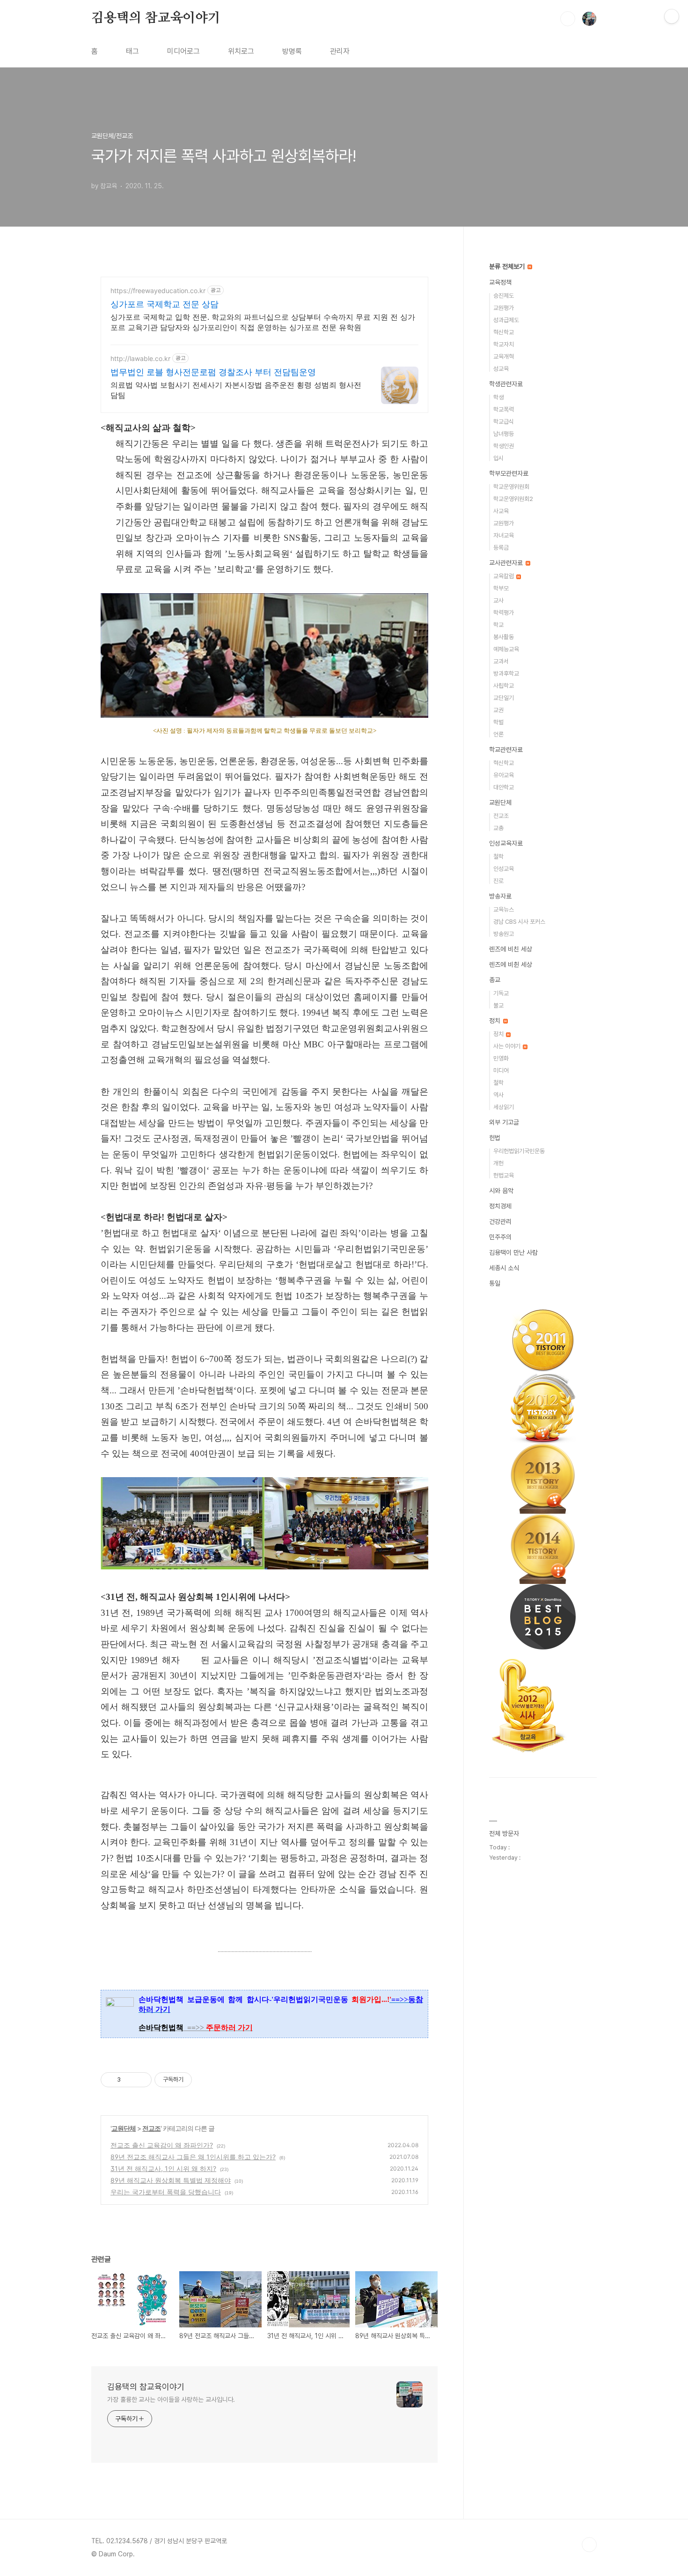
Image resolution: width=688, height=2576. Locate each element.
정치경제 (500, 1206)
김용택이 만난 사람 (513, 1252)
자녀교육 (504, 535)
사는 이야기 (508, 1046)
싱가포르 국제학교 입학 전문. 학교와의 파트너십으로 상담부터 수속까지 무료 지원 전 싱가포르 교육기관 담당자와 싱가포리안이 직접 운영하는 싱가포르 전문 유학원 (263, 322)
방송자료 (500, 896)
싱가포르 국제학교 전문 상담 (165, 304)
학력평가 (504, 613)
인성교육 (504, 869)
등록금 (501, 548)
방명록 (292, 51)
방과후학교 (506, 673)
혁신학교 (504, 332)
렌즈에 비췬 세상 (511, 964)
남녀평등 (504, 434)
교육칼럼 (504, 576)
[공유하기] (129, 2080)
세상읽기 (504, 1107)
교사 (498, 600)
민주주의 (500, 1237)
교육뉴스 (504, 909)
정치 (496, 1021)
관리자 (340, 51)
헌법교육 (504, 1175)
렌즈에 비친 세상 (511, 949)
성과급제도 (506, 320)
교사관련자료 (507, 563)
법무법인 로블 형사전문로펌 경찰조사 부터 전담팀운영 (213, 372)
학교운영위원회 (511, 487)
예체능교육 (506, 649)
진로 (498, 881)
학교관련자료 (506, 750)
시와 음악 (501, 1191)
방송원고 (504, 934)
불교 (498, 1005)
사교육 (501, 511)
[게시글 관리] (141, 2080)
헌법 (495, 1138)
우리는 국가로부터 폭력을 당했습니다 (166, 2192)
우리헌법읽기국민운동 (519, 1151)
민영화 (501, 1058)
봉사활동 (504, 637)
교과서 (501, 661)
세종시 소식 (504, 1268)
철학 (498, 857)
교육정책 (500, 282)
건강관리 (500, 1222)
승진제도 (504, 296)
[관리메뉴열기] (672, 16)
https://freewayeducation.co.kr (158, 291)
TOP (589, 2545)
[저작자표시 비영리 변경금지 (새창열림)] (205, 2080)
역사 (498, 1095)
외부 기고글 (504, 1122)
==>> (220, 2028)
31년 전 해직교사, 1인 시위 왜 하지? (163, 2168)
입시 (498, 458)
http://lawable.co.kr (140, 358)
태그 (132, 51)
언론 (498, 734)
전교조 (151, 2128)
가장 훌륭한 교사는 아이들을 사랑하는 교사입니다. (171, 2399)
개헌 (498, 1163)
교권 (498, 710)
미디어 (501, 1071)
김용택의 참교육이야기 (156, 18)
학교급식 (504, 422)
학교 (498, 625)
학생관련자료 (506, 384)
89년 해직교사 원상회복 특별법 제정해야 (171, 2180)
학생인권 (504, 446)
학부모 (501, 588)
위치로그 (241, 51)
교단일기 (504, 698)
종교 (495, 980)
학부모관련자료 (509, 473)
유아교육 (504, 775)
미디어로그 (183, 51)
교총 (498, 828)
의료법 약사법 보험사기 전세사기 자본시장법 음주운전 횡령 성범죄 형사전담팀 (236, 390)
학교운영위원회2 (513, 499)
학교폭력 (504, 409)
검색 (568, 19)
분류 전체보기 (508, 266)
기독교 (501, 993)
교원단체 (124, 2128)
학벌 (498, 722)
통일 (495, 1283)
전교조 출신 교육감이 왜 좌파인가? (162, 2145)
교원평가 (504, 308)
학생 (498, 397)
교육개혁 (504, 357)
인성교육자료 (506, 843)
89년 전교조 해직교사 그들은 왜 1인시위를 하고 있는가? (193, 2157)
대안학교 (504, 787)
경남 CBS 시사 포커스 (519, 922)
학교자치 (504, 344)
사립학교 (504, 686)
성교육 (501, 369)
